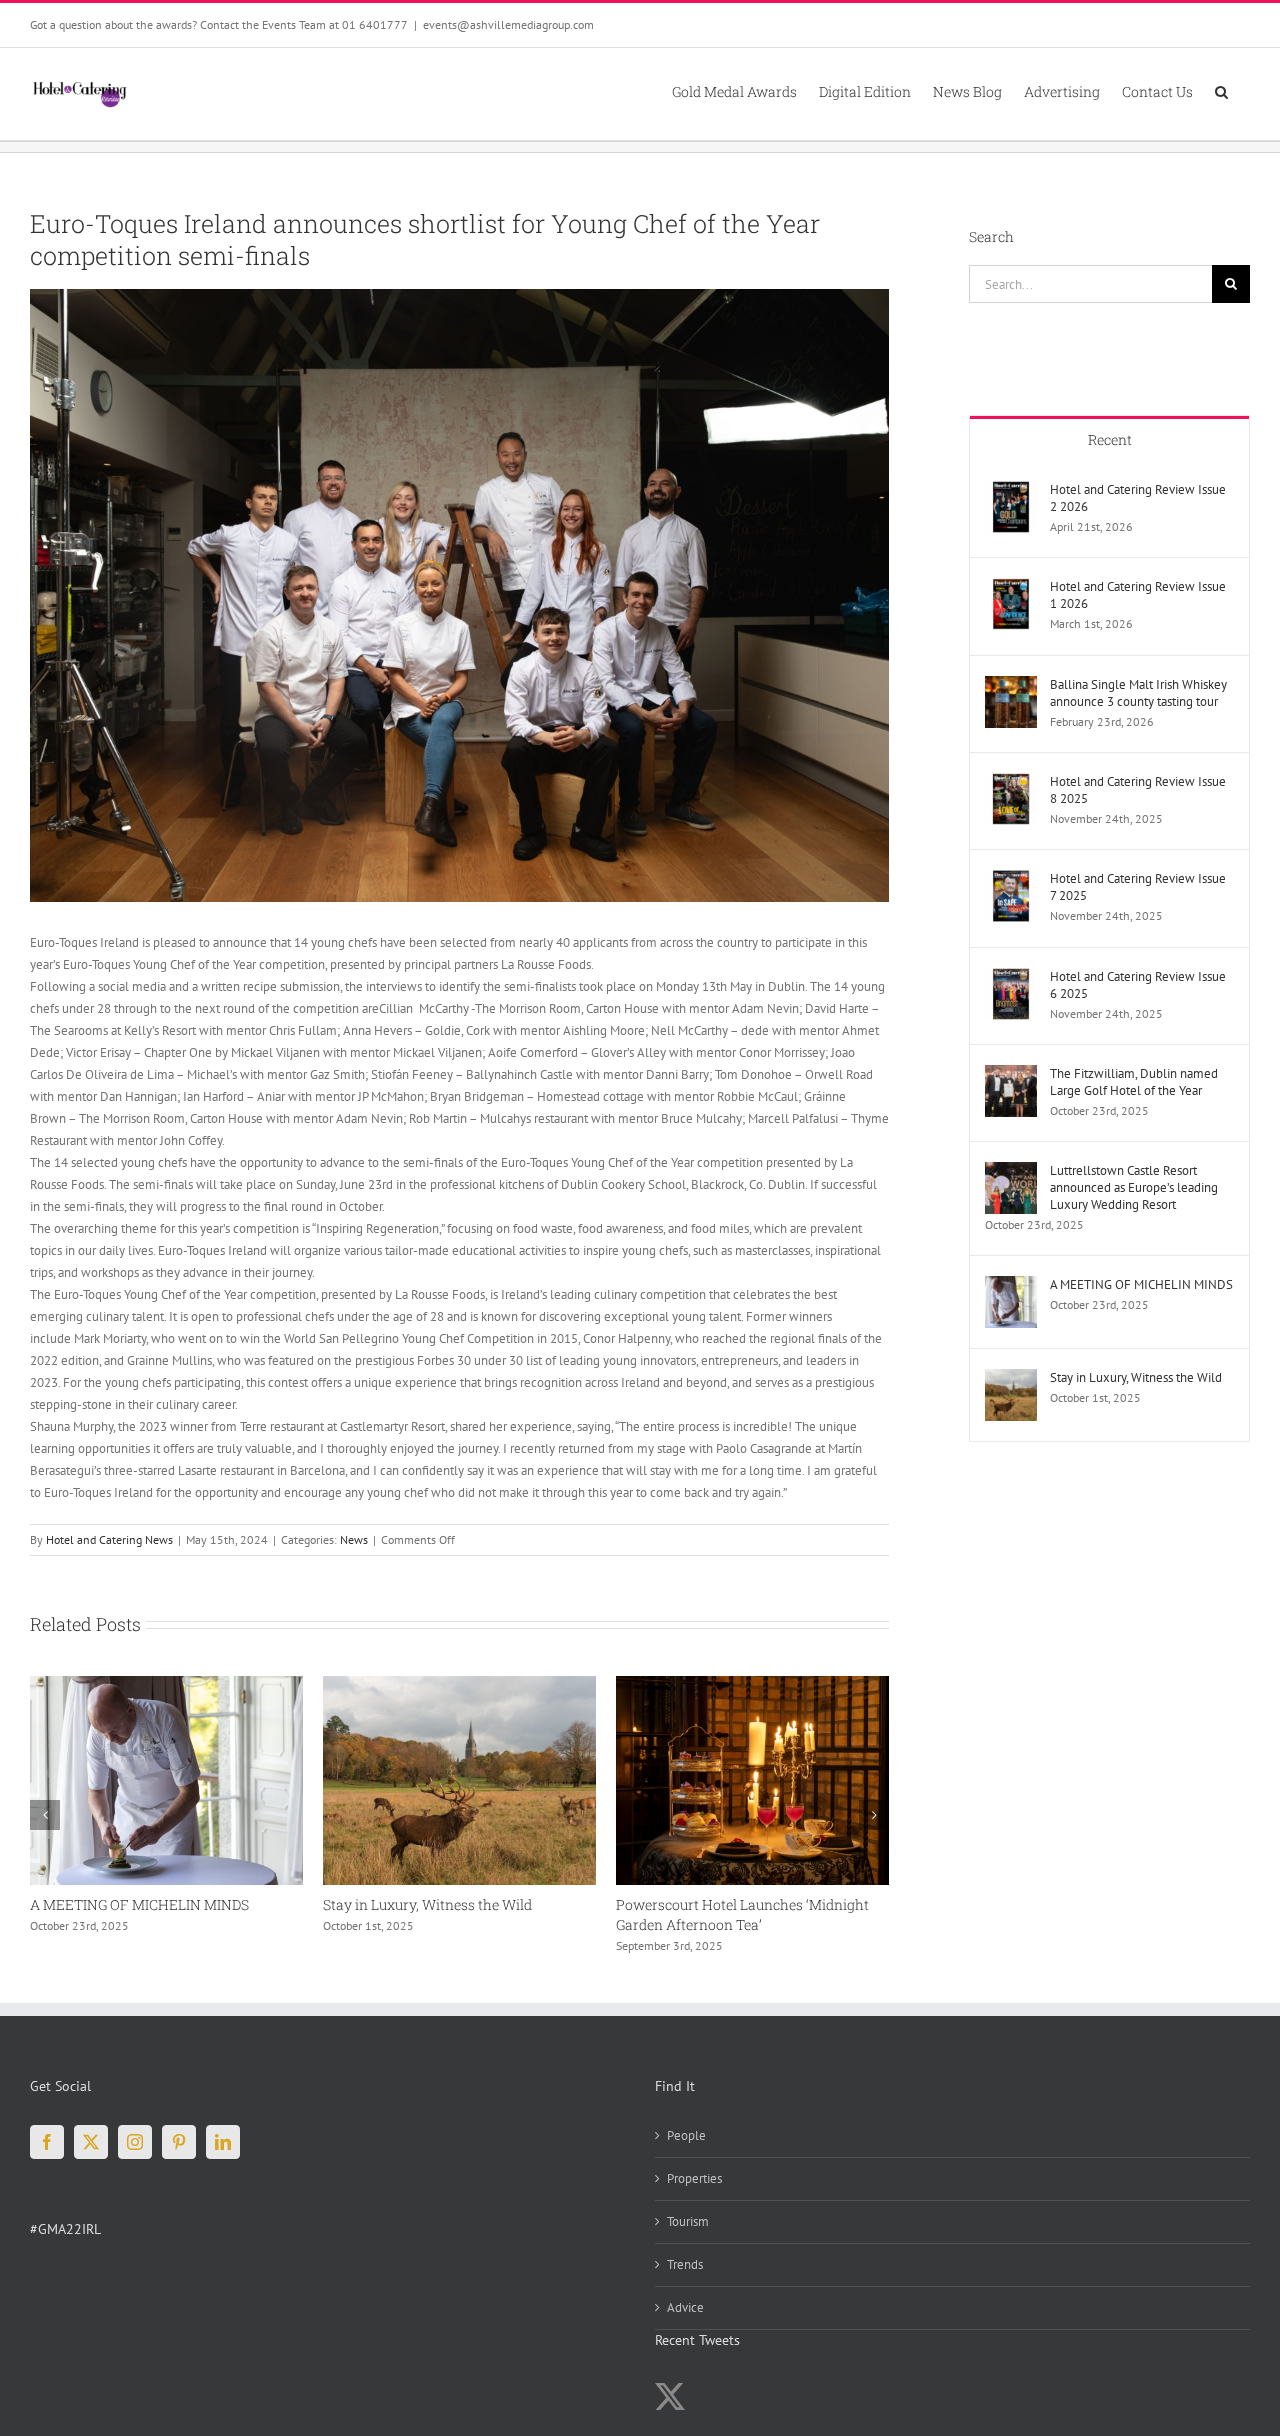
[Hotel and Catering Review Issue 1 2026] (1011, 588)
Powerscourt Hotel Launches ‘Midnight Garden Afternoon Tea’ (452, 1914)
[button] (1221, 90)
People (686, 2135)
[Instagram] (135, 2142)
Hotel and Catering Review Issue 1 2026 (1138, 595)
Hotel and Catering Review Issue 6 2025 (1138, 985)
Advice (685, 2307)
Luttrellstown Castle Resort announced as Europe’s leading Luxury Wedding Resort (1134, 1187)
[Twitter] (91, 2142)
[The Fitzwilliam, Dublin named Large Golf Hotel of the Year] (755, 1684)
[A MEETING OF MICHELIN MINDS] (1011, 1286)
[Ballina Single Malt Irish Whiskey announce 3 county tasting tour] (1011, 686)
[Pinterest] (179, 2142)
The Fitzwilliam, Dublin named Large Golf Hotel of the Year (1134, 1082)
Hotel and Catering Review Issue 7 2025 (1138, 887)
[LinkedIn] (223, 2142)
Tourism (688, 2221)
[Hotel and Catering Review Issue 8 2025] (1011, 783)
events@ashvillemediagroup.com (508, 24)
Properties (694, 2178)
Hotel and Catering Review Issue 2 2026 (1138, 498)
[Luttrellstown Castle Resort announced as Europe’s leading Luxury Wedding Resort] (1011, 1172)
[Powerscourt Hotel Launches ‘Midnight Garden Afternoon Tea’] (462, 1684)
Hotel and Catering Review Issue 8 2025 (1138, 790)
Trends (685, 2264)
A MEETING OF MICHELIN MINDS (1141, 1284)
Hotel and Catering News (109, 1539)
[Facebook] (47, 2142)
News (354, 1539)
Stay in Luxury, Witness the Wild (137, 1904)
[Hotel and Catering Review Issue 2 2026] (1011, 491)
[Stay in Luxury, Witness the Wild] (169, 1684)
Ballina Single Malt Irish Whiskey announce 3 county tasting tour (1138, 693)
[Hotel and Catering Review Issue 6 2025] (1011, 978)
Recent (1110, 439)
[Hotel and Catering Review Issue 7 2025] (1011, 880)
